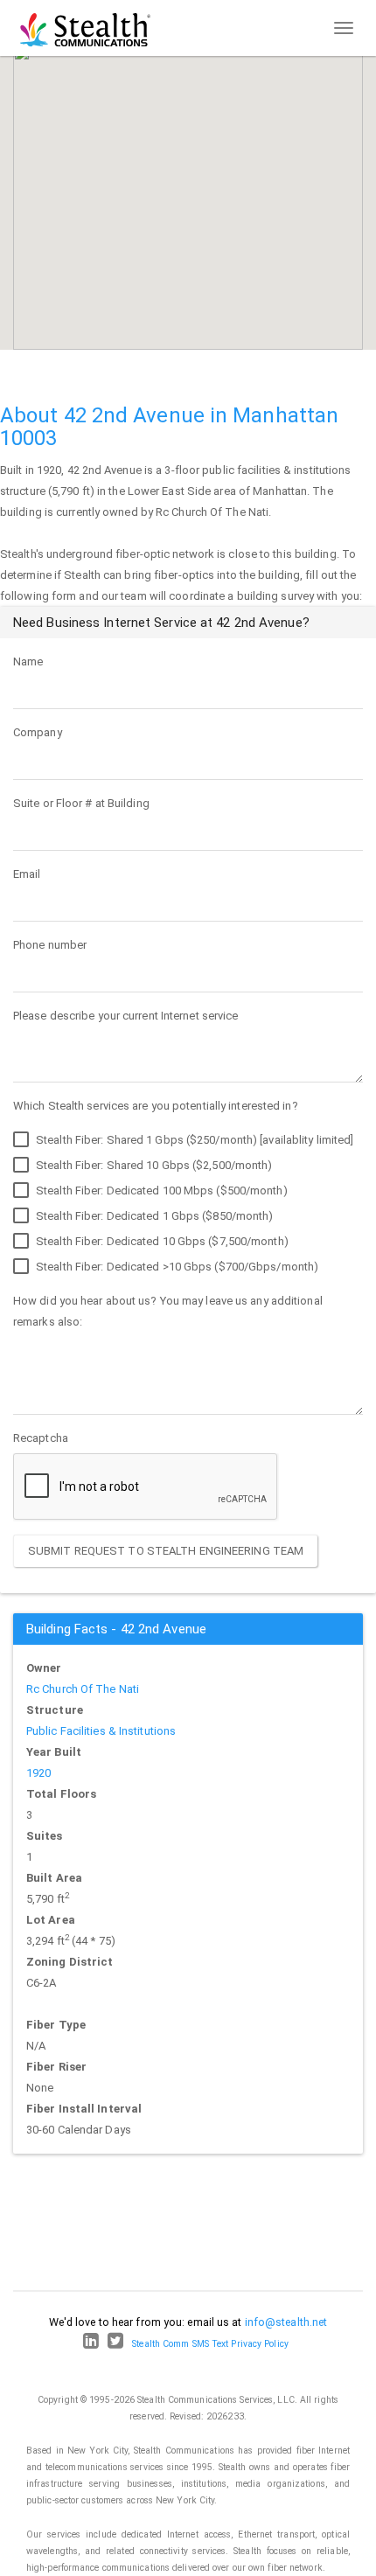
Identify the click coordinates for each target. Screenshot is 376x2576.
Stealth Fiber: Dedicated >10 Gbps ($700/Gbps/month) (176, 1267)
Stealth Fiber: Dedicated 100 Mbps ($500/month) (160, 1191)
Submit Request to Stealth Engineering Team (166, 1551)
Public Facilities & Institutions (101, 1731)
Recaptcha (41, 1438)
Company (38, 732)
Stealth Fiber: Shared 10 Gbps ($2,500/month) (153, 1165)
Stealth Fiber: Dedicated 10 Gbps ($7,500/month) (161, 1241)
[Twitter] (115, 2344)
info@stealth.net (286, 2322)
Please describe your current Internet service (126, 1016)
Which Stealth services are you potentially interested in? (156, 1106)
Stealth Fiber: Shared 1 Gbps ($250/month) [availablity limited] (193, 1140)
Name (28, 661)
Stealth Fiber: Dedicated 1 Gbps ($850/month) (153, 1216)
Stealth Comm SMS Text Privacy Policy (210, 2344)
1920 (38, 1773)
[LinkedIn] (91, 2344)
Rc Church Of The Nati (83, 1689)
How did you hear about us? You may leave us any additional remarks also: (168, 1311)
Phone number (50, 945)
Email (27, 874)
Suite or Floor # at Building (81, 803)
